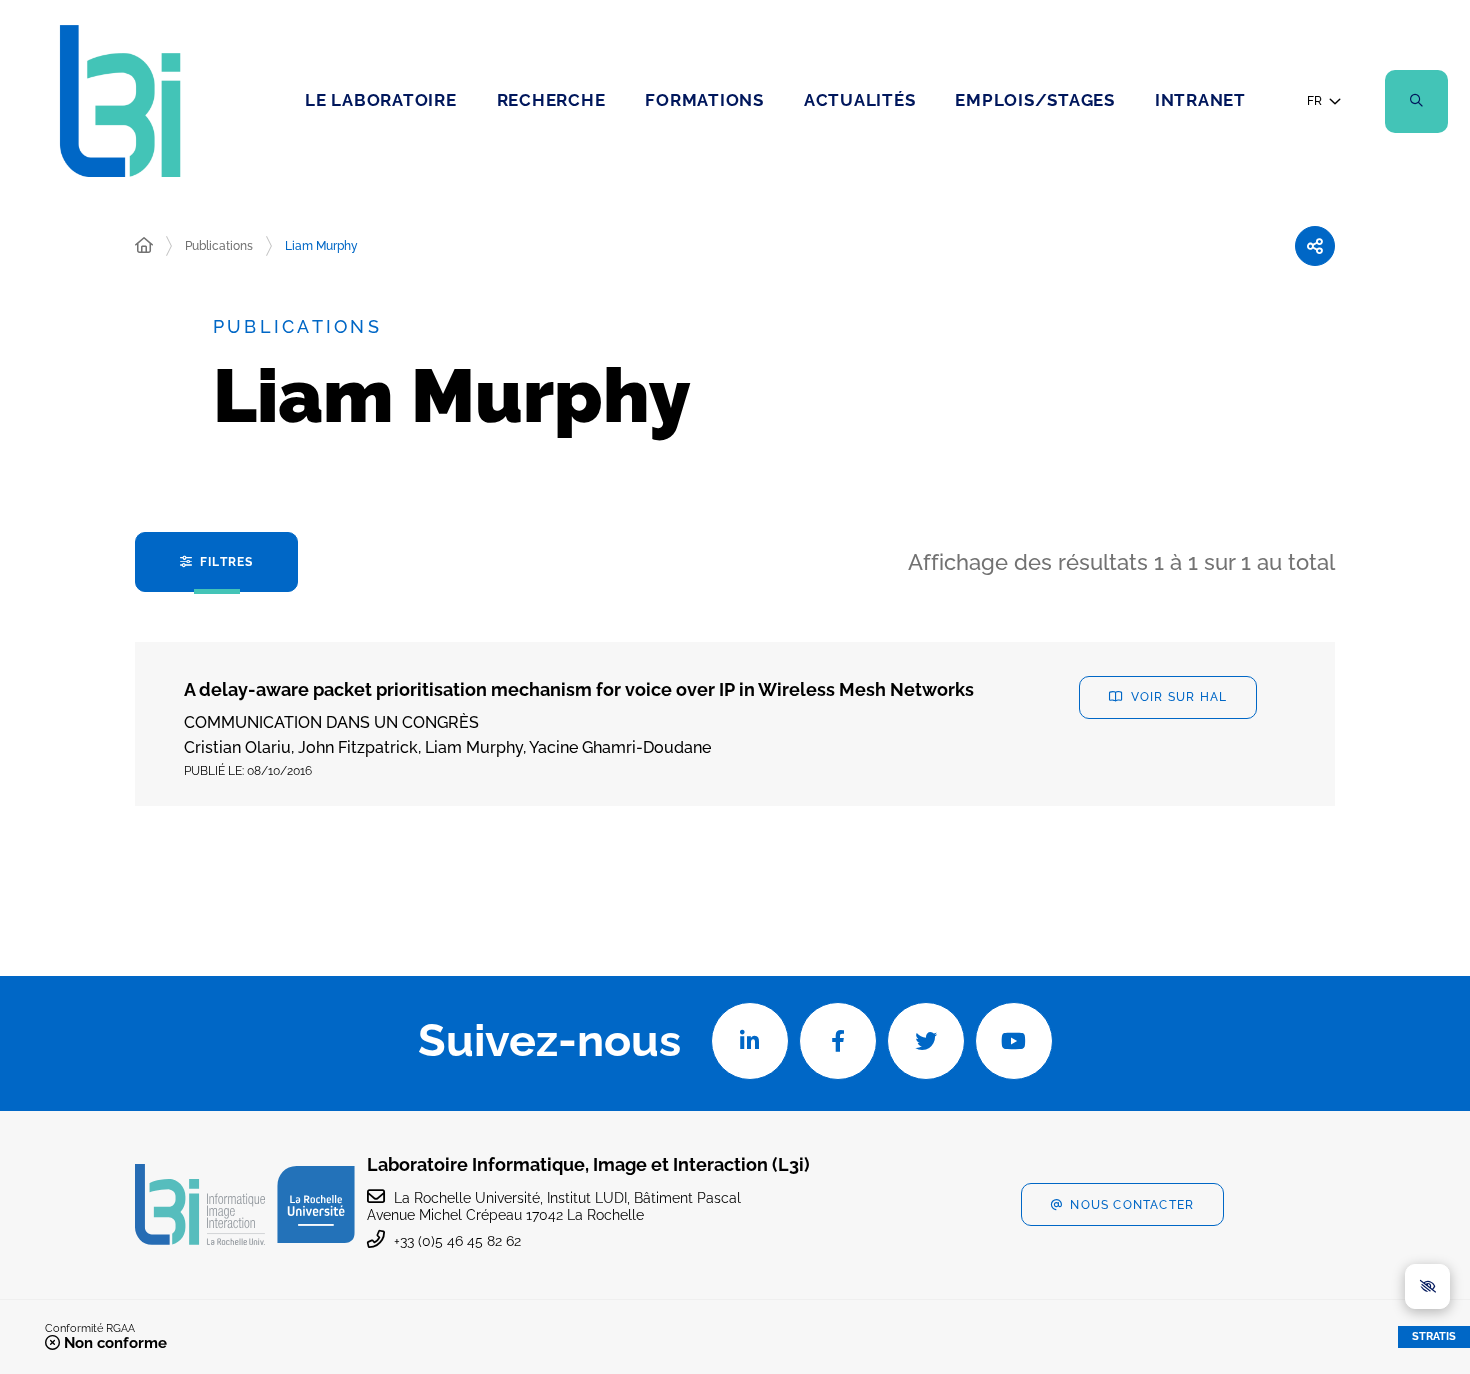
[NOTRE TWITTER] (926, 1041)
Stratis (1434, 1336)
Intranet (1200, 100)
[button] (1416, 101)
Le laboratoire (381, 100)
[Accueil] (144, 246)
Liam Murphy (321, 246)
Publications (219, 246)
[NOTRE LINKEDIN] (750, 1041)
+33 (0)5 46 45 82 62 (457, 1241)
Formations (704, 100)
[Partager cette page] (1315, 246)
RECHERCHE (551, 100)
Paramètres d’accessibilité (1427, 1286)
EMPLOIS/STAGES (1035, 100)
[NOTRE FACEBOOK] (838, 1041)
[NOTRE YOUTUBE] (1014, 1041)
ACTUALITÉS (860, 100)
